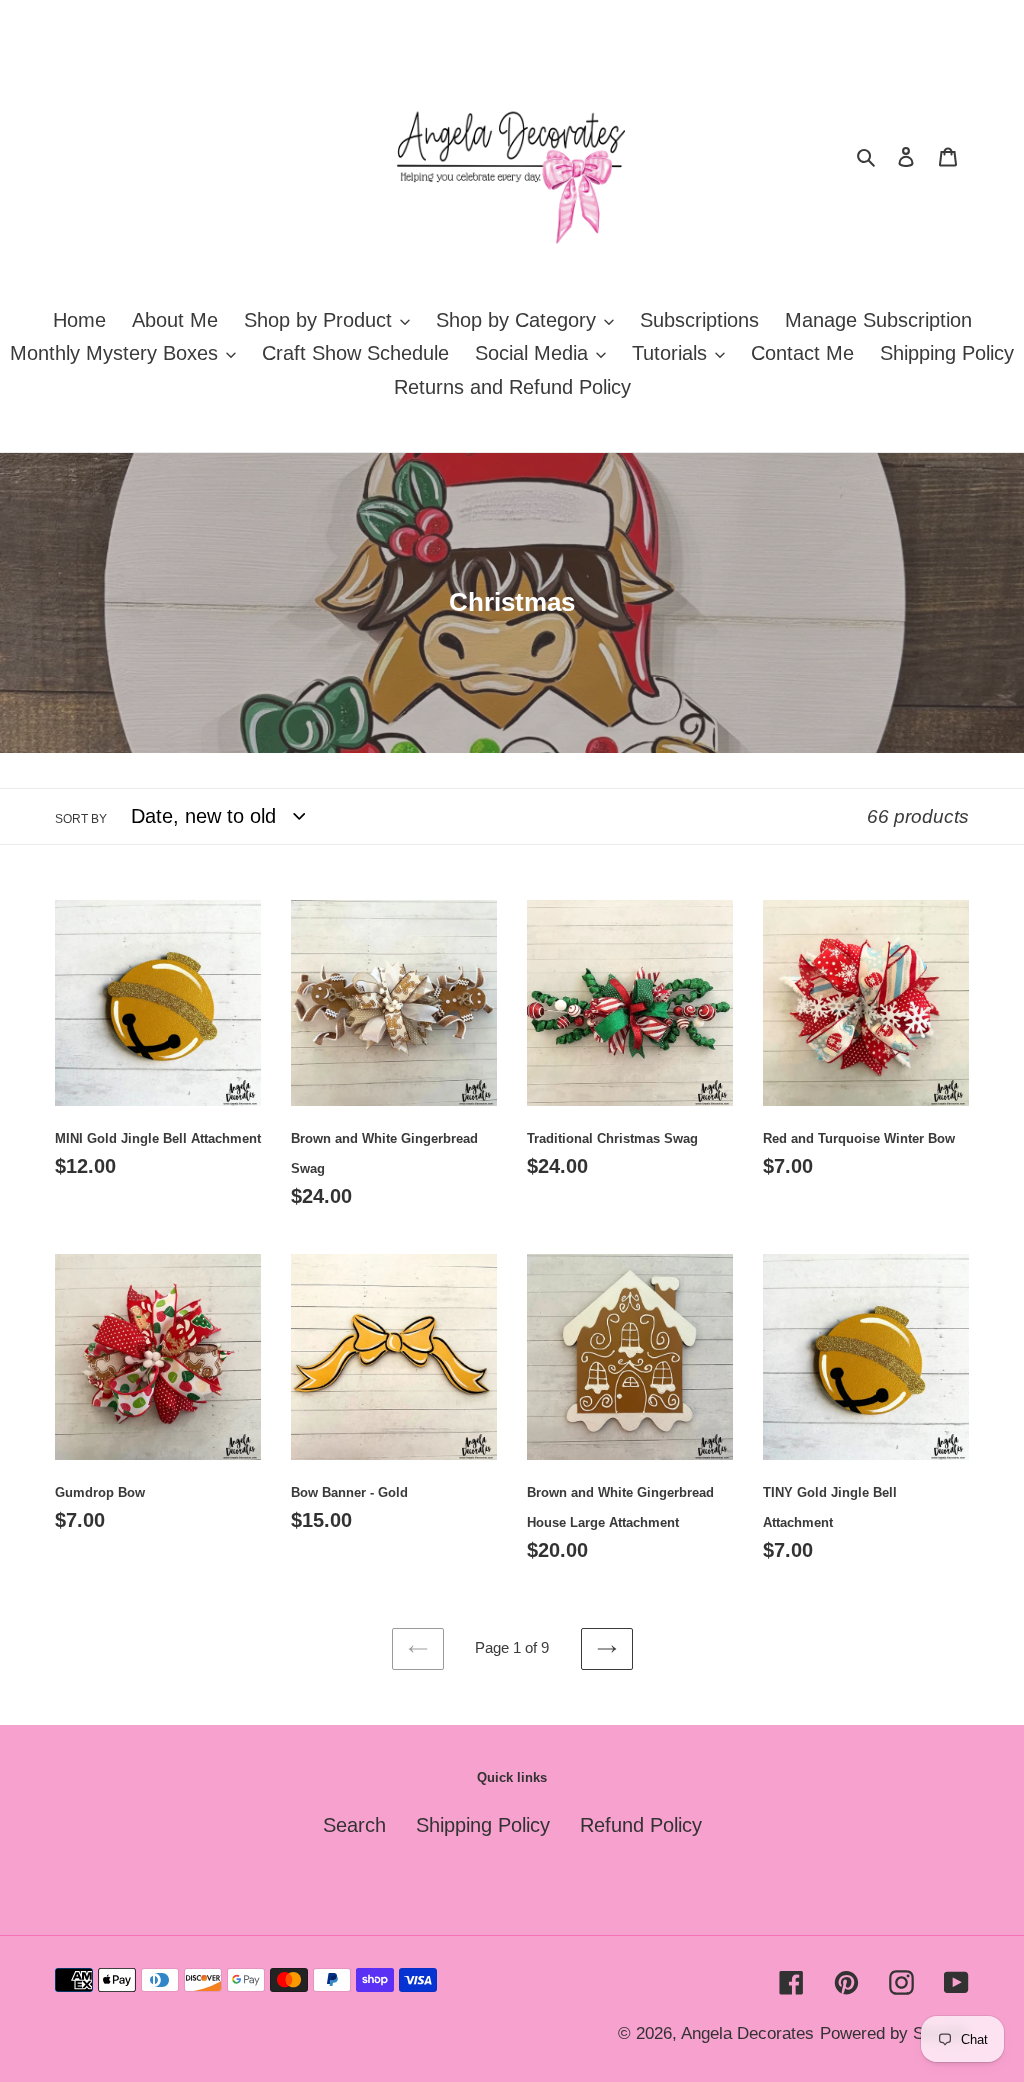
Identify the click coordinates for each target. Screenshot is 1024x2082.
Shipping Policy (483, 1825)
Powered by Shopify (894, 2033)
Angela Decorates (747, 2033)
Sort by (81, 819)
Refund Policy (641, 1825)
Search (354, 1825)
